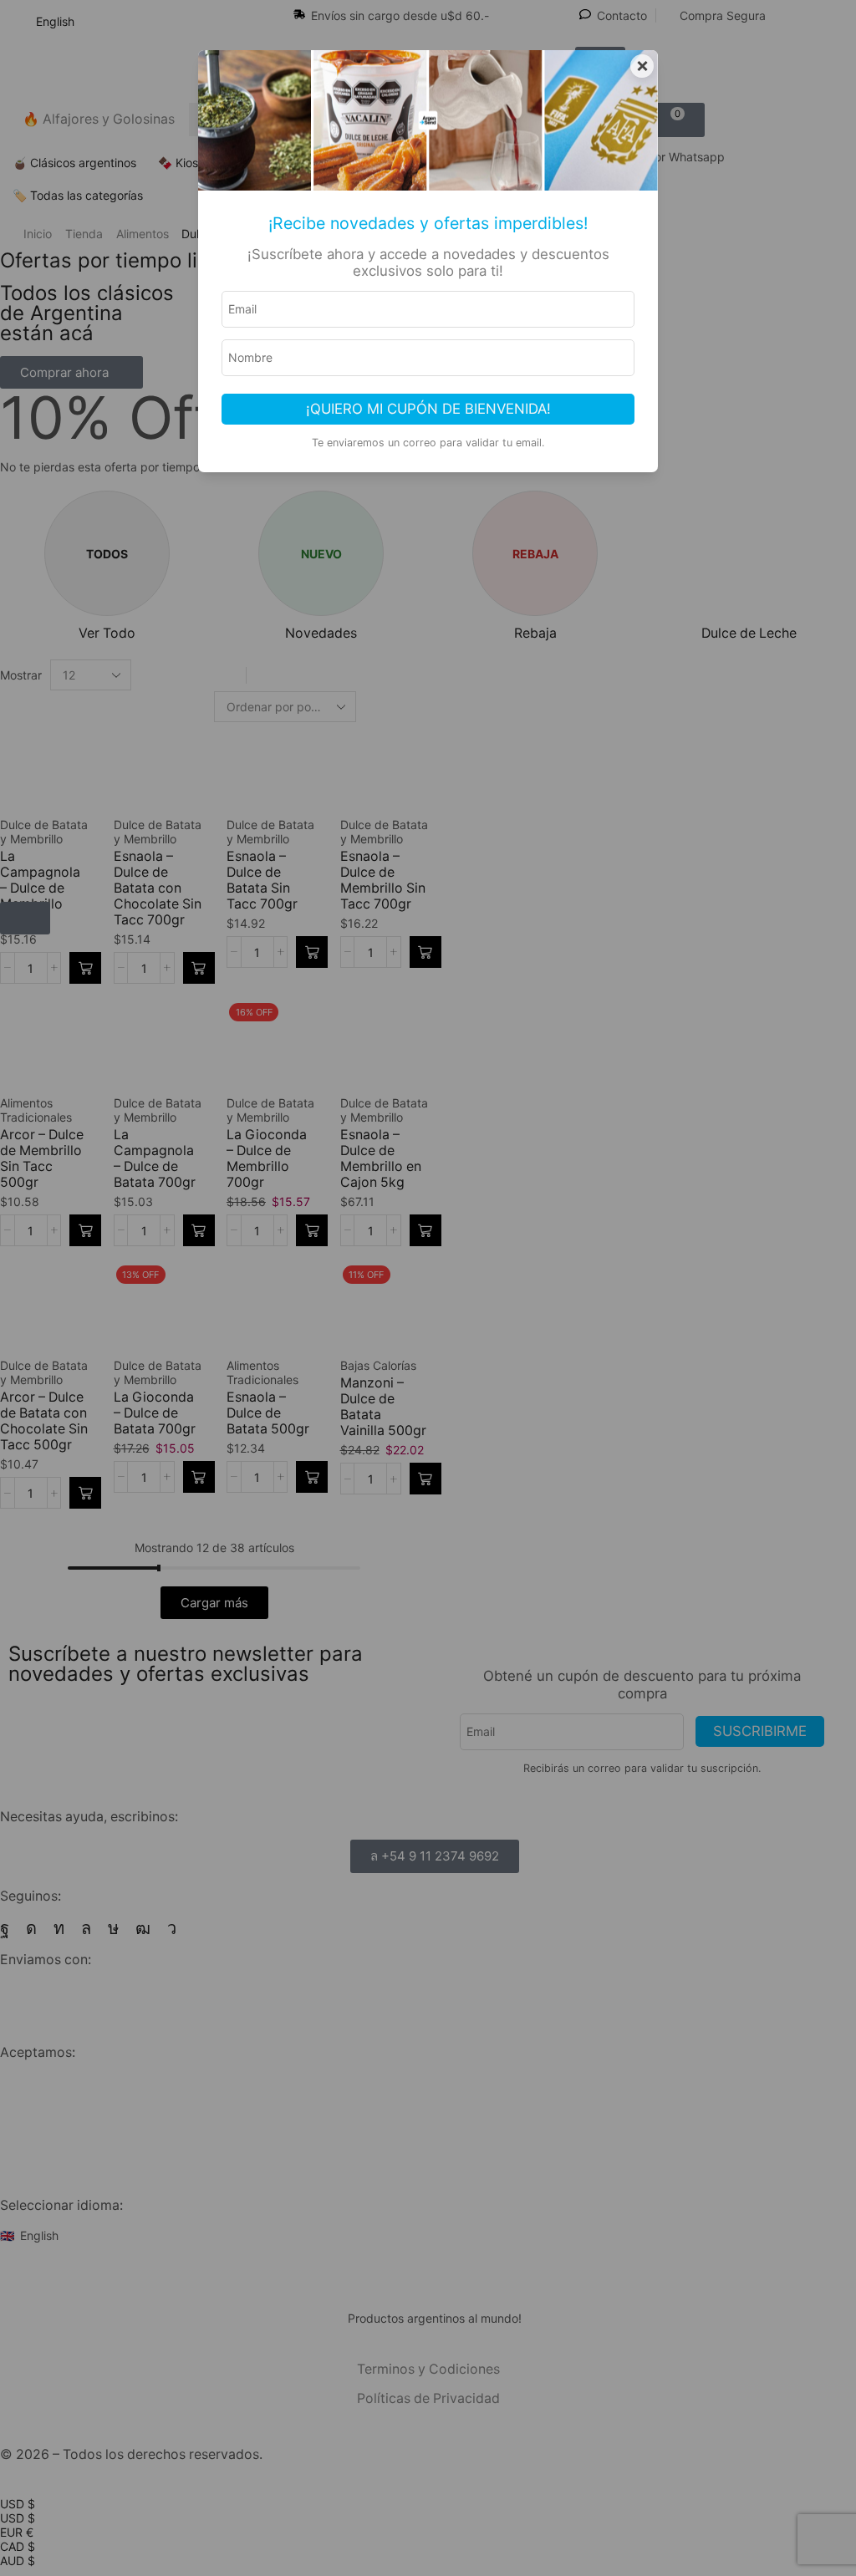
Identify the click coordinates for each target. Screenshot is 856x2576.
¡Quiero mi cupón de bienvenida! (428, 409)
